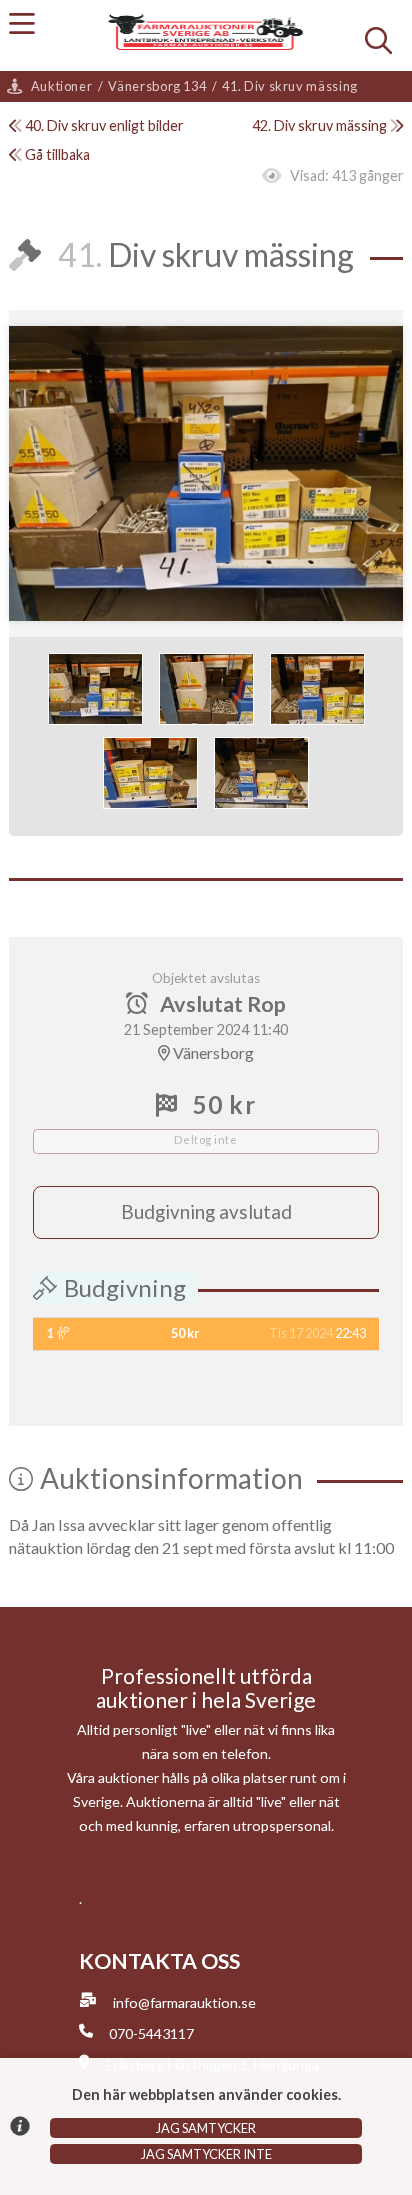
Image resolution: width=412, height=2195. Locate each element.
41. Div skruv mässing (289, 86)
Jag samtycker (206, 2128)
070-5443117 (151, 2033)
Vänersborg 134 (157, 86)
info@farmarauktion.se (184, 2002)
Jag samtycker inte (206, 2154)
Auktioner (62, 86)
